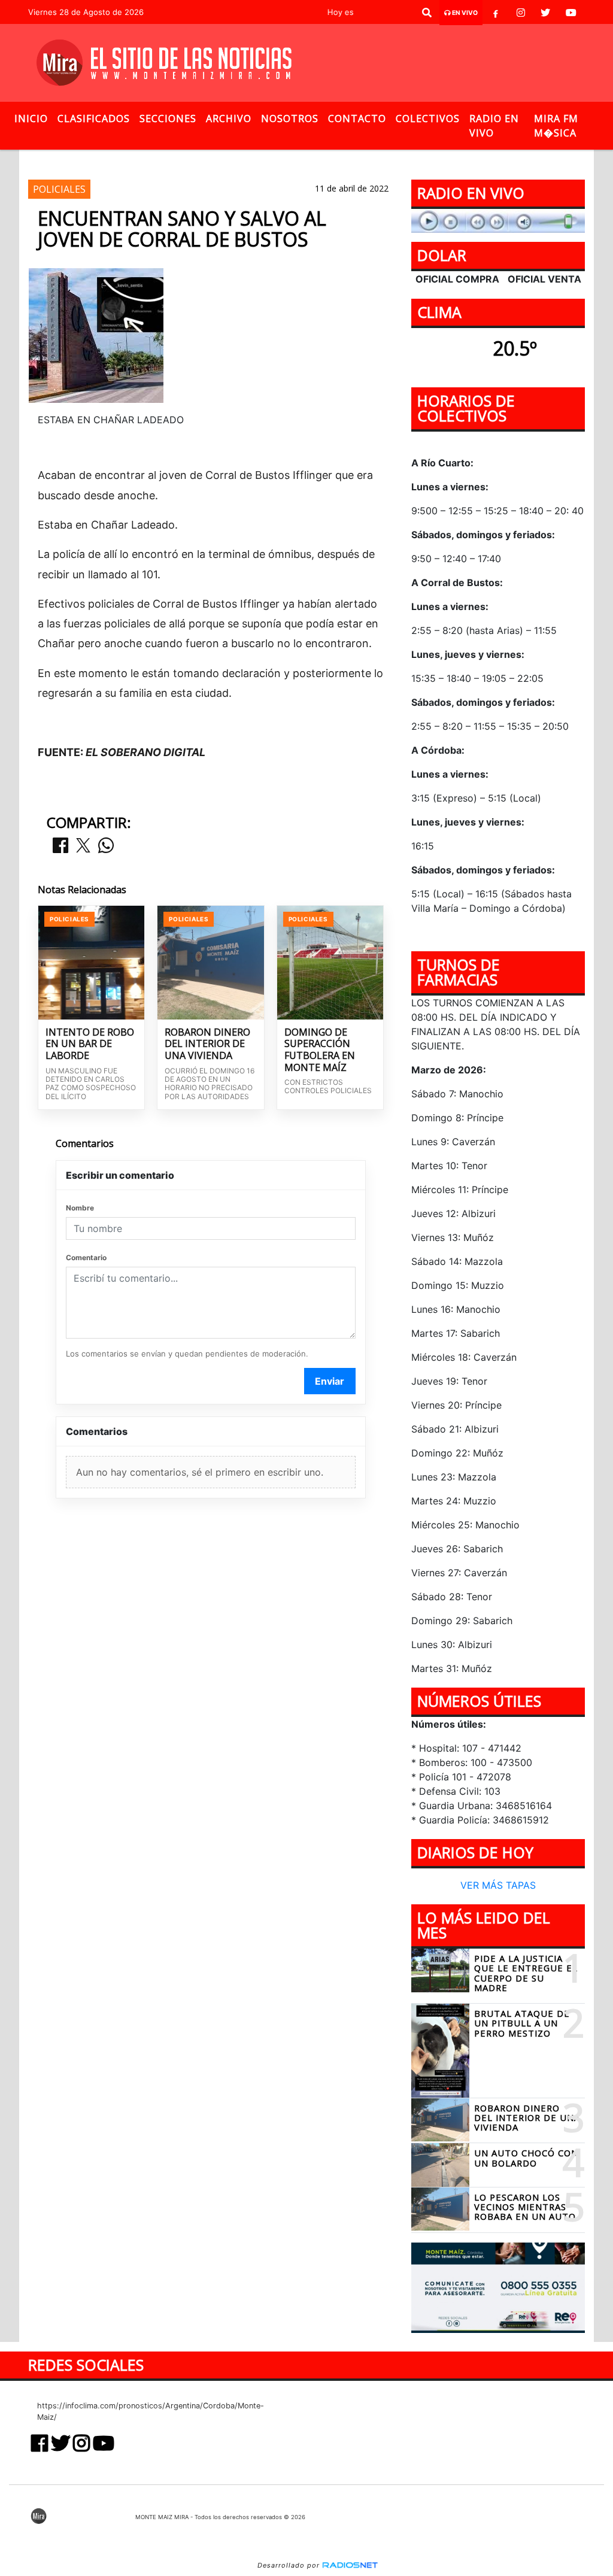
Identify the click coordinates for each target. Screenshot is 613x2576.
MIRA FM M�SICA (556, 126)
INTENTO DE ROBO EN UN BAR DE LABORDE (90, 1044)
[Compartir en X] (83, 846)
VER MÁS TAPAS (498, 1885)
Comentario (86, 1257)
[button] (427, 13)
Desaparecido (311, 160)
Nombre (80, 1208)
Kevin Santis (183, 160)
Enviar (330, 1381)
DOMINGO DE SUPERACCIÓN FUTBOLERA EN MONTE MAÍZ (320, 1050)
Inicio (31, 119)
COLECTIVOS (428, 119)
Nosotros (290, 119)
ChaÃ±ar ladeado (418, 160)
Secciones (168, 119)
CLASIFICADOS (94, 119)
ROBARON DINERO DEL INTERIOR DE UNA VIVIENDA (207, 1044)
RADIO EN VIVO (494, 126)
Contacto (357, 119)
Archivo (229, 119)
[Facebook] (496, 13)
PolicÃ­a (245, 160)
